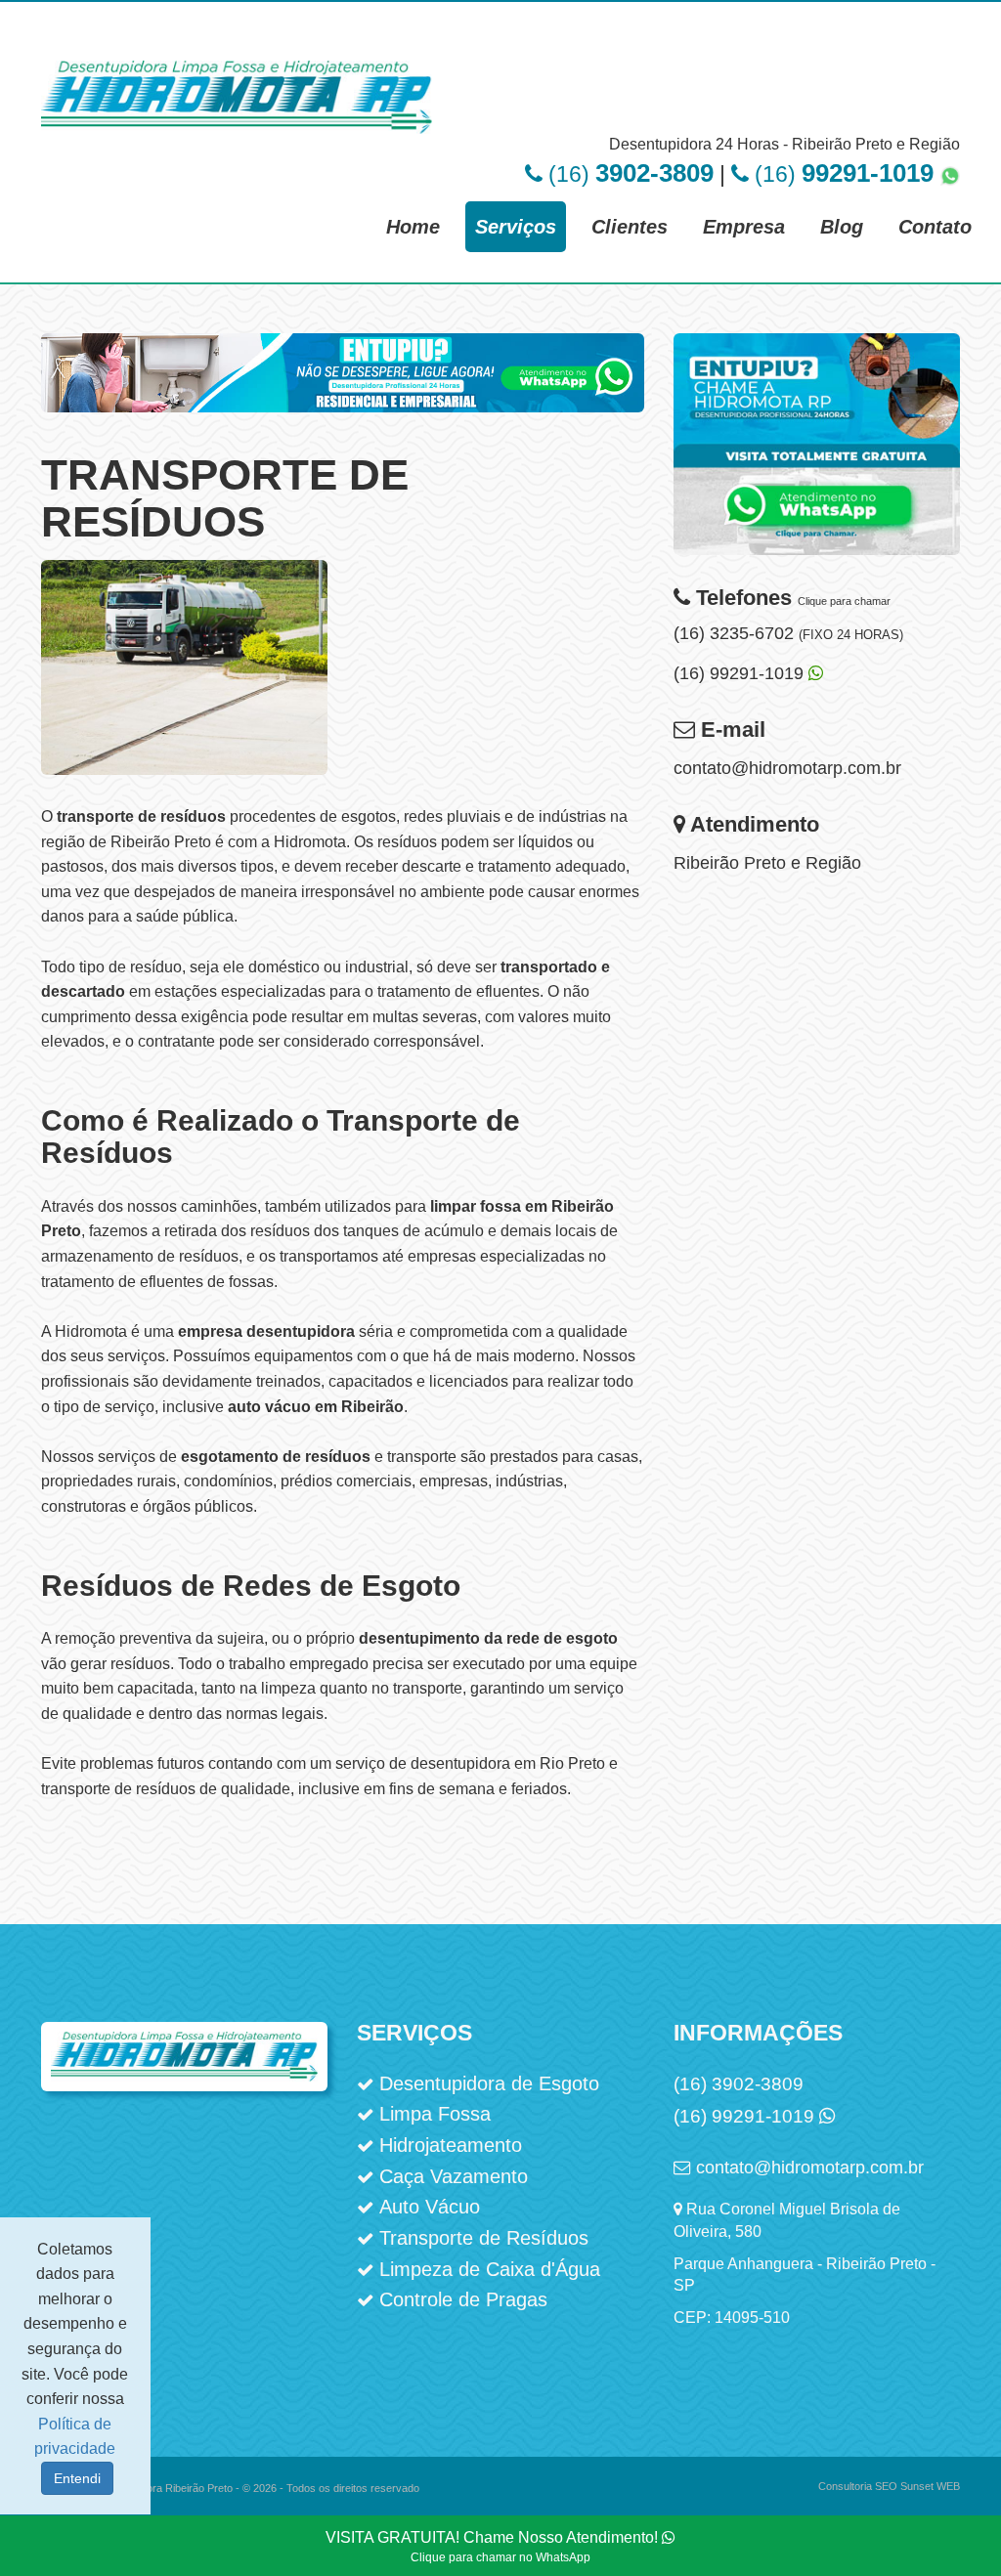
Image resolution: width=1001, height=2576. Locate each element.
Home (413, 227)
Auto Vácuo (430, 2207)
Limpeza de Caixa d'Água (490, 2269)
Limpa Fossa (435, 2114)
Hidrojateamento (451, 2145)
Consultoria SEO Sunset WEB (889, 2486)
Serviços (516, 227)
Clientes (630, 227)
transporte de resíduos (141, 816)
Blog (842, 227)
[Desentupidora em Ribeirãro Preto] (817, 457)
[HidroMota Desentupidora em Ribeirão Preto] (237, 76)
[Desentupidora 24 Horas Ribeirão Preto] (343, 391)
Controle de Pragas (463, 2299)
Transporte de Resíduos (484, 2238)
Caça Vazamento (454, 2176)
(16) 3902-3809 (739, 2084)
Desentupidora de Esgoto (489, 2083)
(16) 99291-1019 (741, 673)
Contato (935, 227)
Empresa (744, 227)
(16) (628, 174)
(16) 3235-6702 (788, 633)
